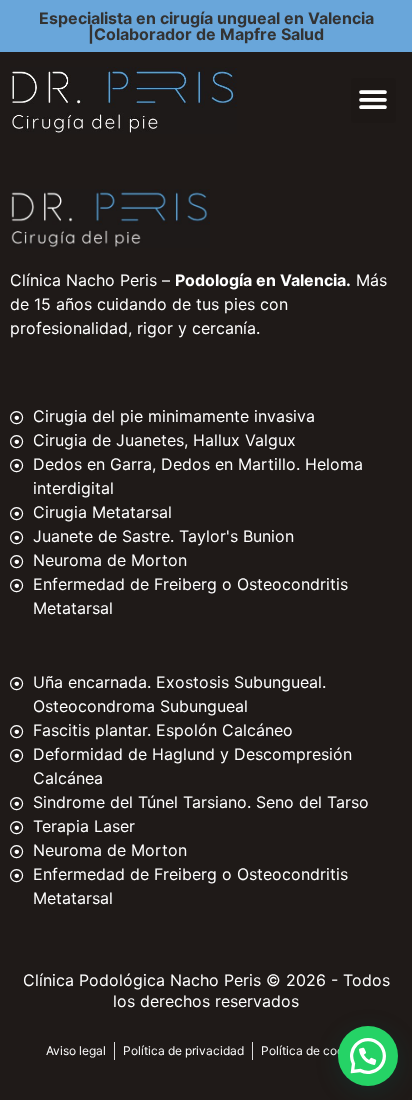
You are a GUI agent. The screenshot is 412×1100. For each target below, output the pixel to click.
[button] (373, 100)
